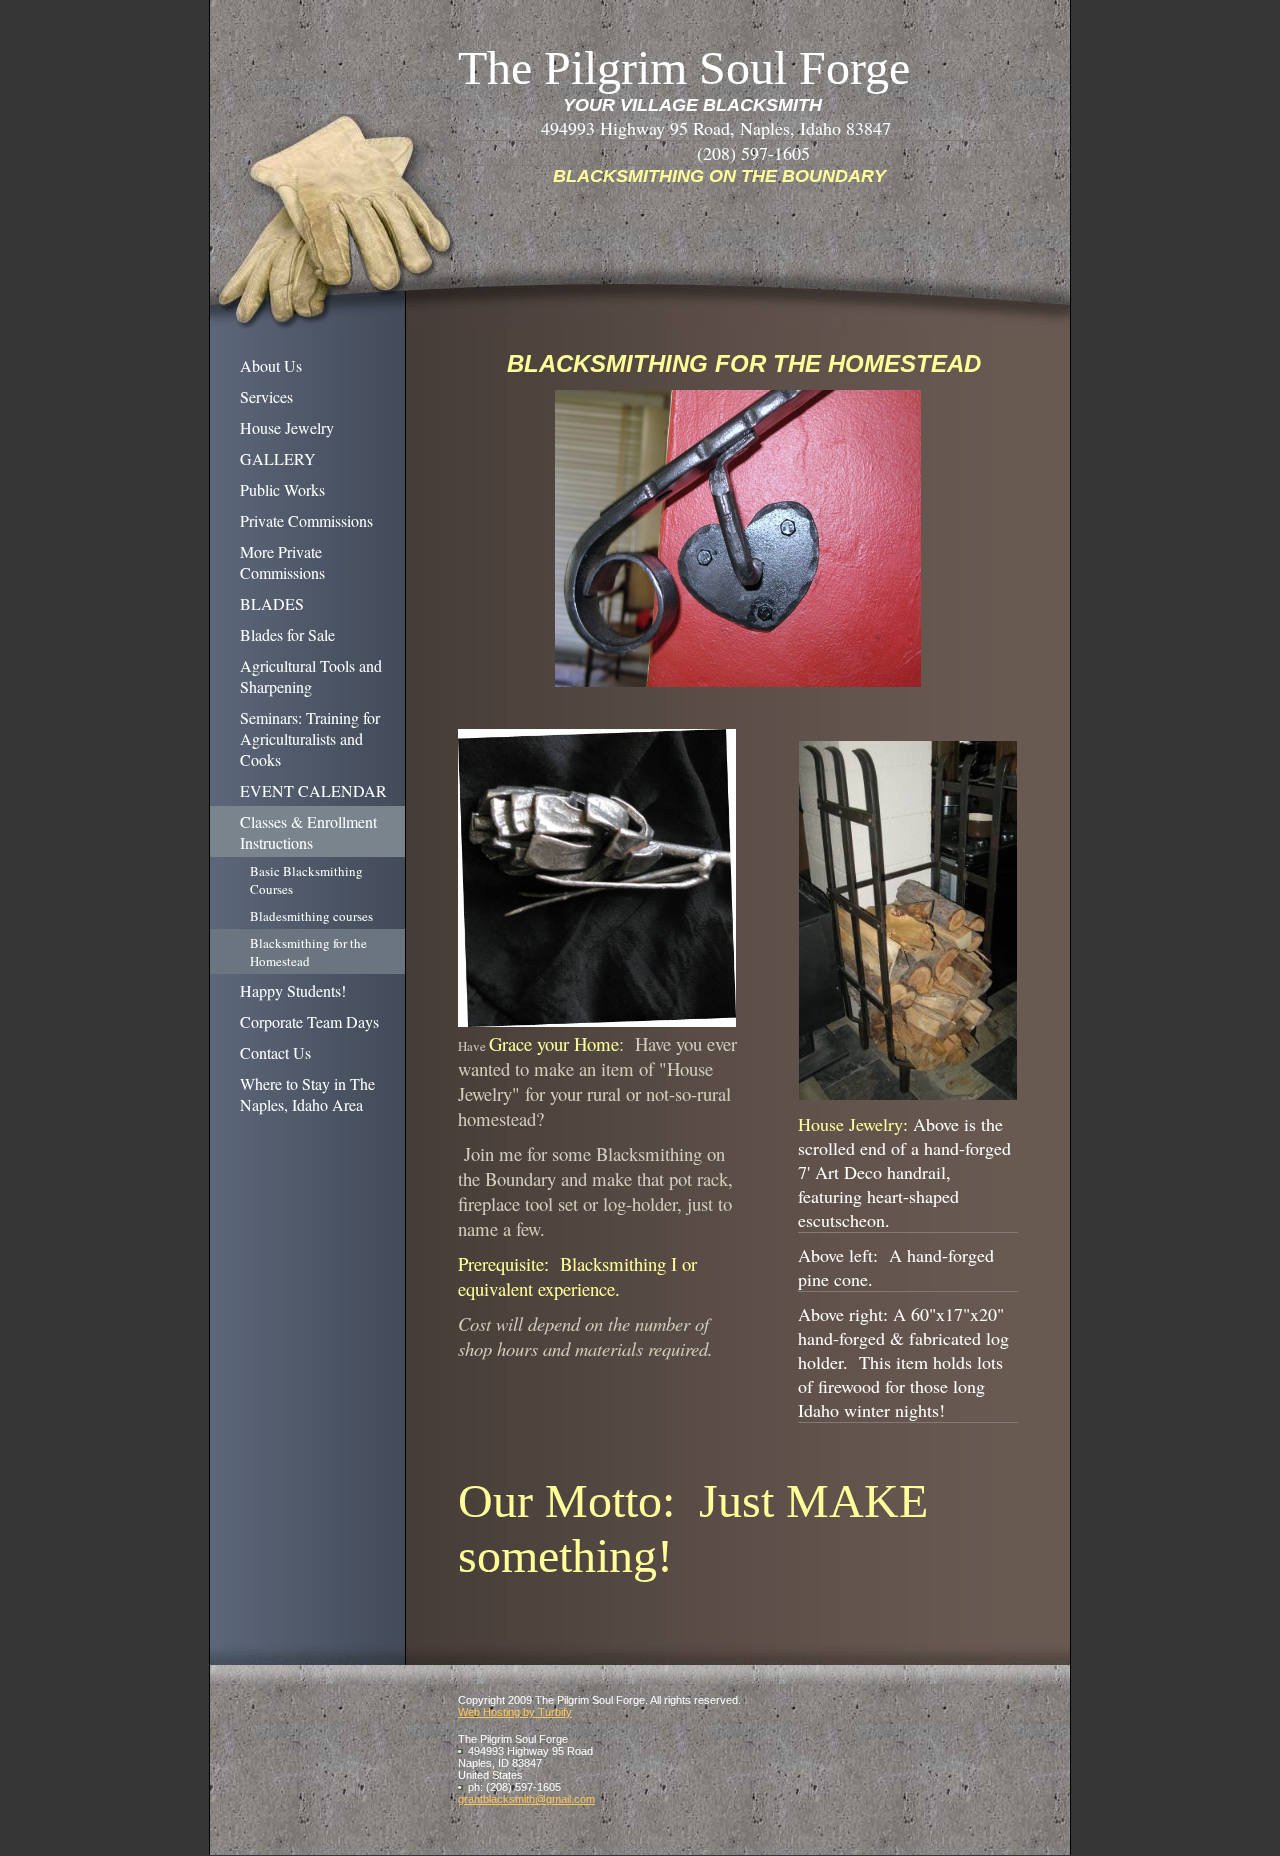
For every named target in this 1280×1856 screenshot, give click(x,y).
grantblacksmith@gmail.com (526, 1799)
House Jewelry (287, 427)
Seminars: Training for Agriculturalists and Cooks (310, 738)
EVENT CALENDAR (313, 790)
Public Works (282, 489)
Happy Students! (293, 990)
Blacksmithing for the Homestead (308, 952)
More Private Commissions (282, 562)
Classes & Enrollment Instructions (308, 832)
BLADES (272, 603)
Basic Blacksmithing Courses (306, 880)
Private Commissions (306, 520)
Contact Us (275, 1052)
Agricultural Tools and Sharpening (311, 676)
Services (266, 396)
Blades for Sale (287, 634)
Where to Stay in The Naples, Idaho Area (307, 1094)
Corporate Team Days (309, 1021)
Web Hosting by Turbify (515, 1712)
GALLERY (278, 458)
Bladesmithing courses (311, 916)
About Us (271, 365)
